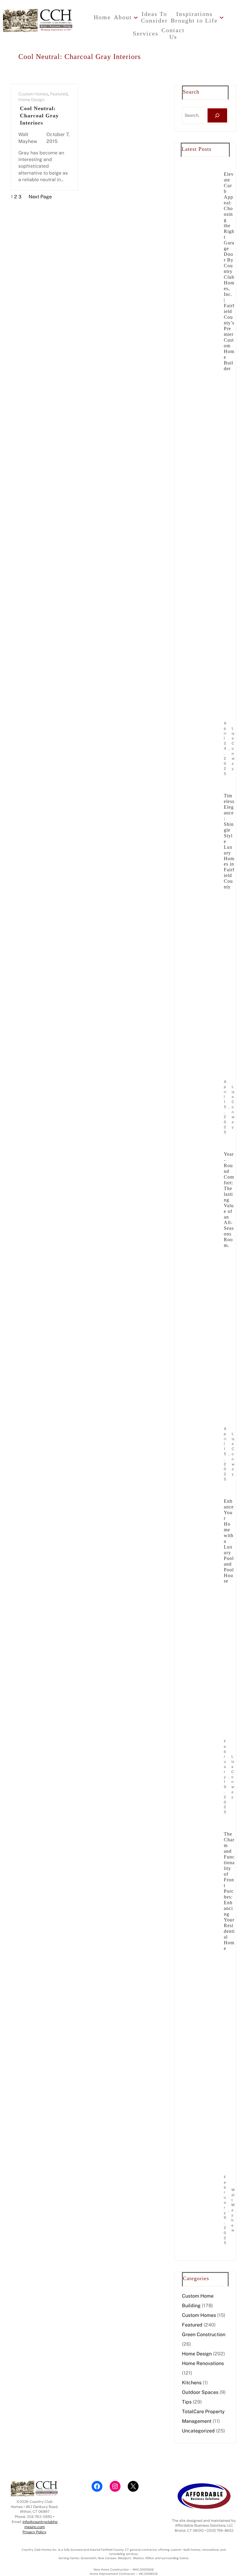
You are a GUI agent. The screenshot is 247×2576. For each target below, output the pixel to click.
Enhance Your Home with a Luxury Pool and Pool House (229, 1541)
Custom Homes (33, 94)
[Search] (217, 115)
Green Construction (204, 2334)
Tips (187, 2402)
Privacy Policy (34, 2532)
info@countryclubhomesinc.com (40, 2524)
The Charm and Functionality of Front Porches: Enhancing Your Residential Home (229, 1891)
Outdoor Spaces (200, 2392)
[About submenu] (136, 17)
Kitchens (192, 2383)
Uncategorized (198, 2431)
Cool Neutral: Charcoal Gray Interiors (39, 115)
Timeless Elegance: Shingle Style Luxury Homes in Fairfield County (229, 841)
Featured (59, 94)
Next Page (40, 197)
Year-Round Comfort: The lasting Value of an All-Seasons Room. (229, 1200)
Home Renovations (203, 2363)
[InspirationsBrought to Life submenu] (222, 17)
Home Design (31, 100)
